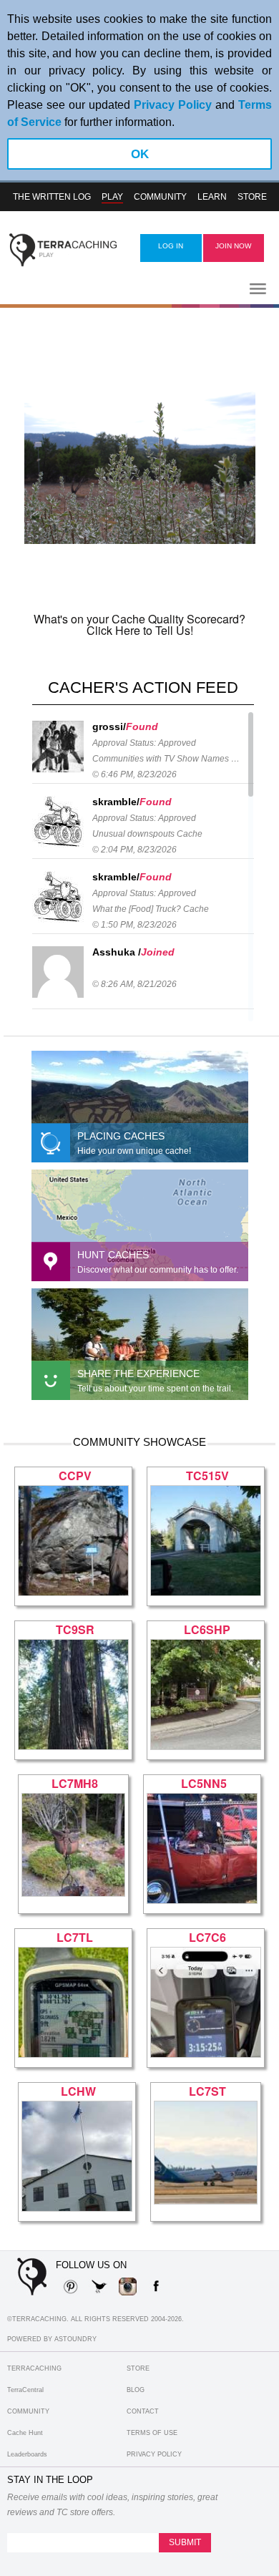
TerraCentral (25, 2390)
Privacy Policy (173, 105)
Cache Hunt (25, 2433)
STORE (138, 2368)
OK (140, 154)
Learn (212, 197)
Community (160, 197)
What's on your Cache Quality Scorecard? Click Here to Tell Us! (139, 624)
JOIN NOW (233, 246)
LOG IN (171, 246)
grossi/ (109, 726)
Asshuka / (117, 952)
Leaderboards (27, 2454)
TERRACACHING (34, 2368)
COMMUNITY (28, 2411)
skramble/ (116, 802)
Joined (158, 952)
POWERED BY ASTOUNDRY (52, 2339)
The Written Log (52, 197)
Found (142, 726)
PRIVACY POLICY (154, 2454)
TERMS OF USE (152, 2433)
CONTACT (143, 2411)
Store (252, 197)
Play (112, 197)
